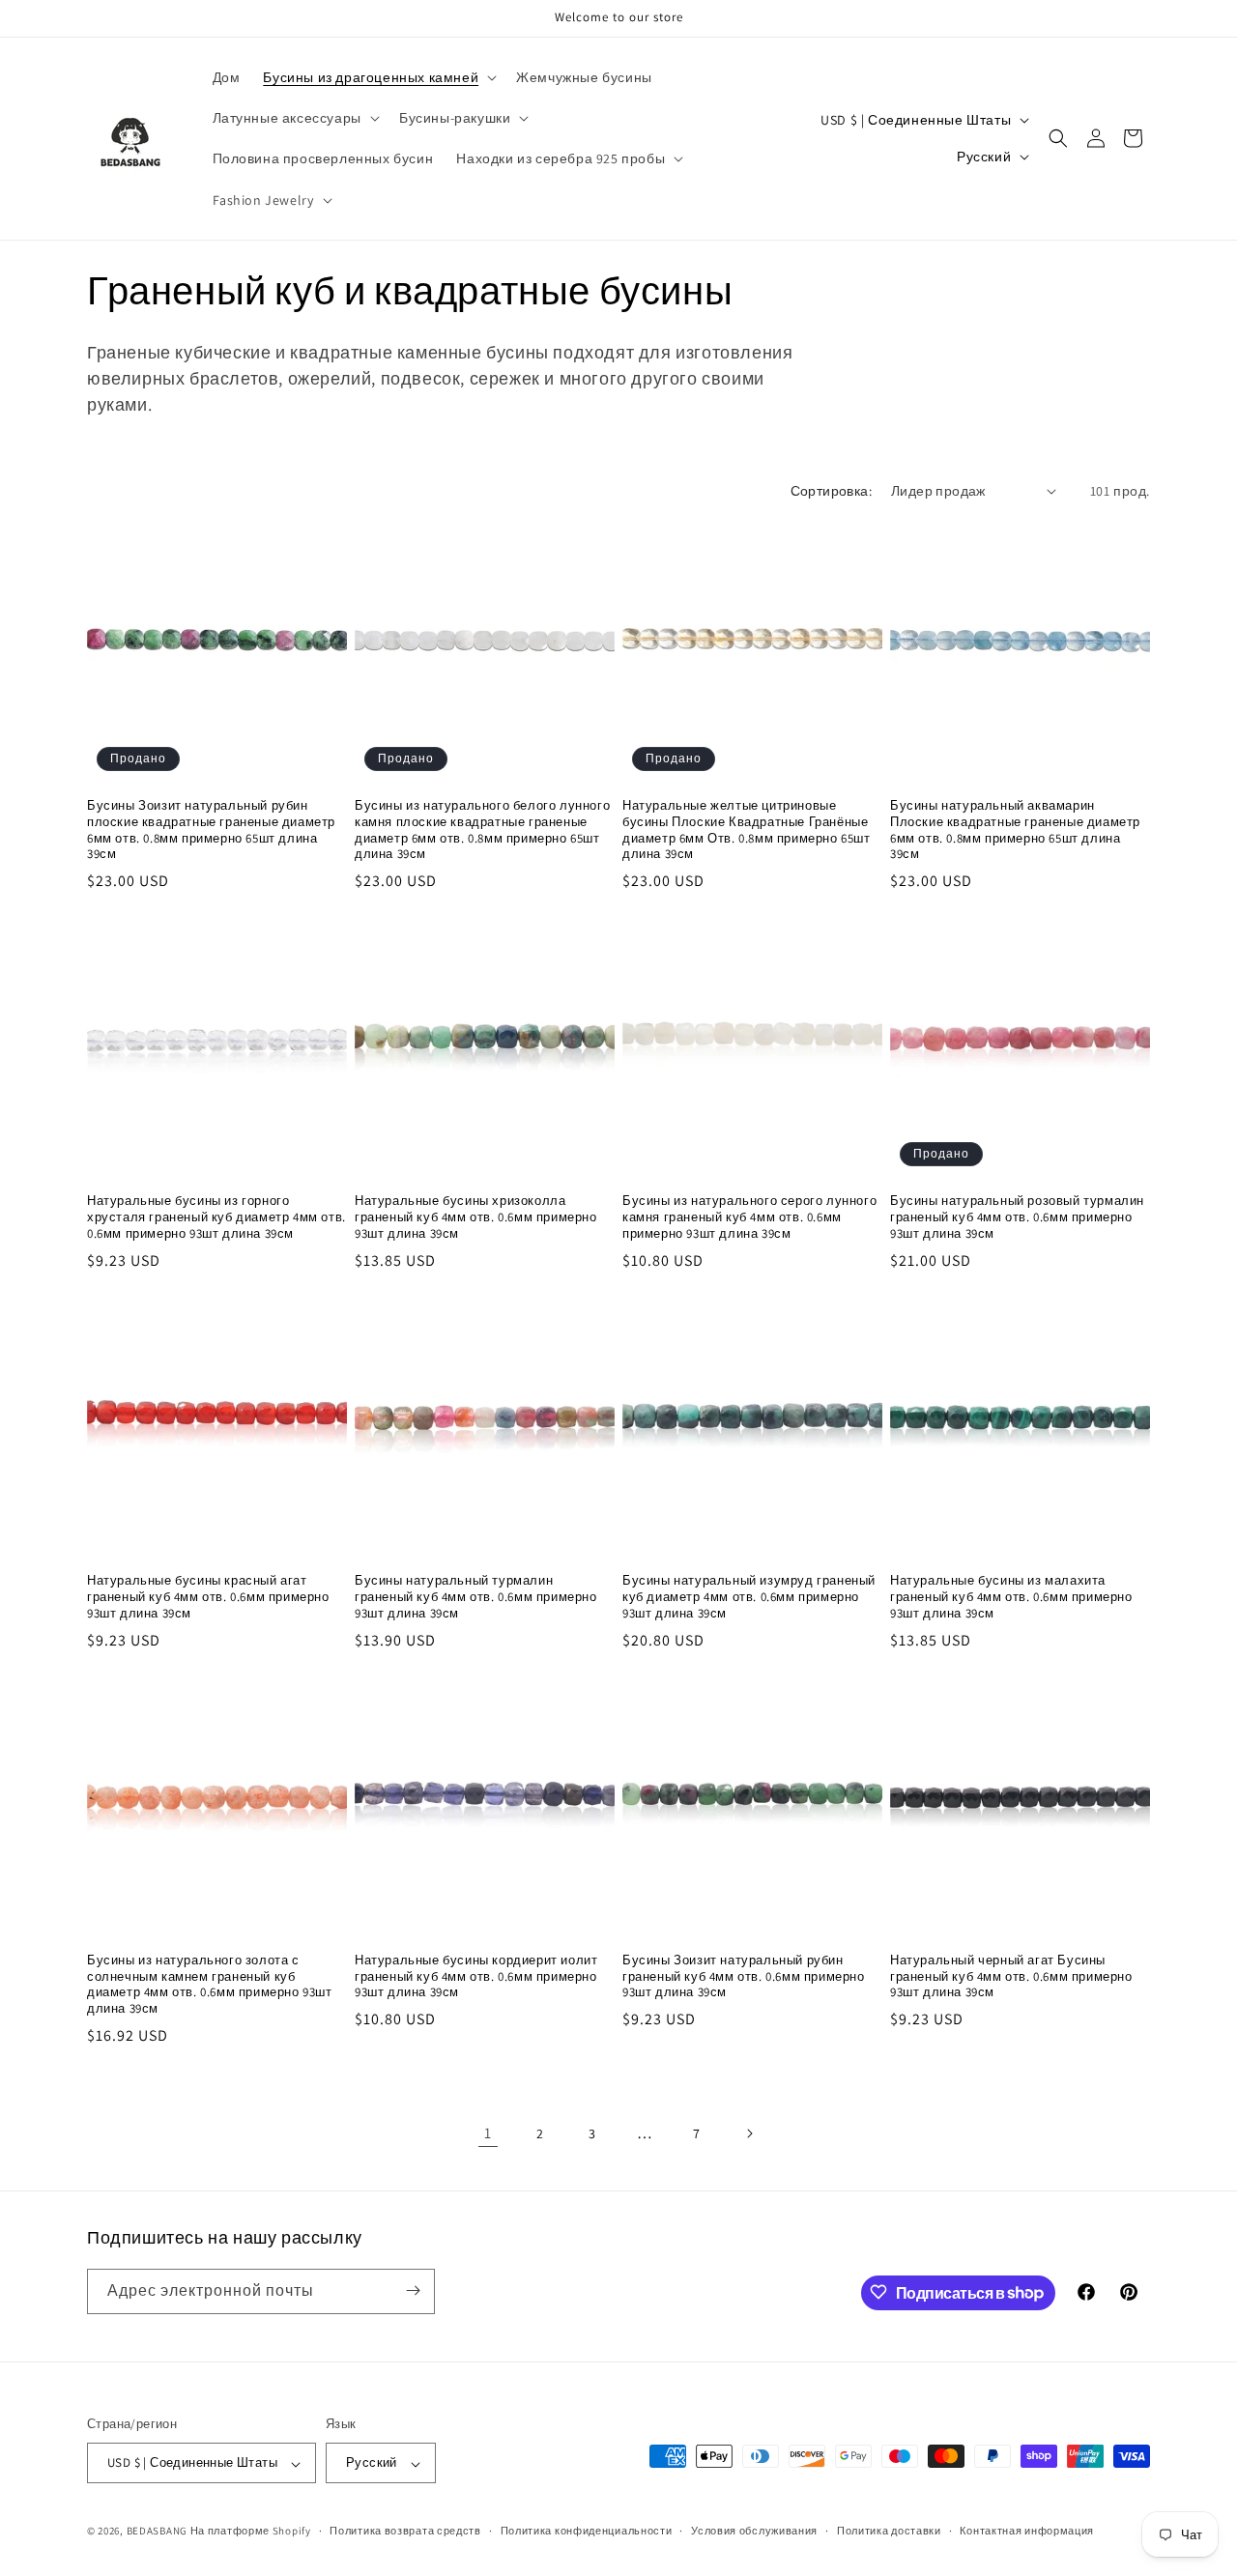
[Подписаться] (413, 2290)
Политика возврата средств (405, 2531)
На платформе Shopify (251, 2532)
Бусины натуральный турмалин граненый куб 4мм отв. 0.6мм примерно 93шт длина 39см (476, 1597)
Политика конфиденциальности (587, 2531)
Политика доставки (889, 2531)
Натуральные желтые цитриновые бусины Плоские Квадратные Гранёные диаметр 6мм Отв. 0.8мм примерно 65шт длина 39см (747, 830)
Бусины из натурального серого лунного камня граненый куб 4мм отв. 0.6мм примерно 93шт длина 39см (749, 1217)
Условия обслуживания (754, 2531)
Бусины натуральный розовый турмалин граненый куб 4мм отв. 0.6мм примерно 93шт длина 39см (1017, 1217)
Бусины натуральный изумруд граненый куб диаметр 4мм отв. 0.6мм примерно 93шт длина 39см (749, 1597)
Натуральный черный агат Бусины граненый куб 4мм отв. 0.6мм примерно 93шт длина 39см (1011, 1977)
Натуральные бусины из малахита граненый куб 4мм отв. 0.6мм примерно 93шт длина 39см (1011, 1597)
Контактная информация (1027, 2531)
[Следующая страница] (749, 2133)
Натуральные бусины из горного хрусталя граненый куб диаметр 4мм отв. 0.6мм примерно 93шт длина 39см (216, 1217)
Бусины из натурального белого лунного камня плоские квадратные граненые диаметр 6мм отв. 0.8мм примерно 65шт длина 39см (482, 830)
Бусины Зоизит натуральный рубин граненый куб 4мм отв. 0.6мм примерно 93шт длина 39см (744, 1977)
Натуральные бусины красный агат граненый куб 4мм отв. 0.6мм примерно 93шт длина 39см (208, 1597)
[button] (378, 77)
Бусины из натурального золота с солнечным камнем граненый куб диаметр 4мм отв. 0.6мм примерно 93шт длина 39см (210, 1985)
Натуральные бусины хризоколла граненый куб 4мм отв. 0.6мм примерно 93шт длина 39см (476, 1217)
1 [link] (488, 2133)
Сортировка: (831, 491)
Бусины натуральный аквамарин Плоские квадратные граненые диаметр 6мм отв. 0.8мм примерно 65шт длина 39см (1015, 830)
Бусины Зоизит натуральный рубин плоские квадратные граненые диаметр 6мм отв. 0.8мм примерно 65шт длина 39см (211, 830)
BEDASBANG (157, 2532)
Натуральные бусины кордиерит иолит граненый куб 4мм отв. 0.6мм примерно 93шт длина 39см (476, 1977)
